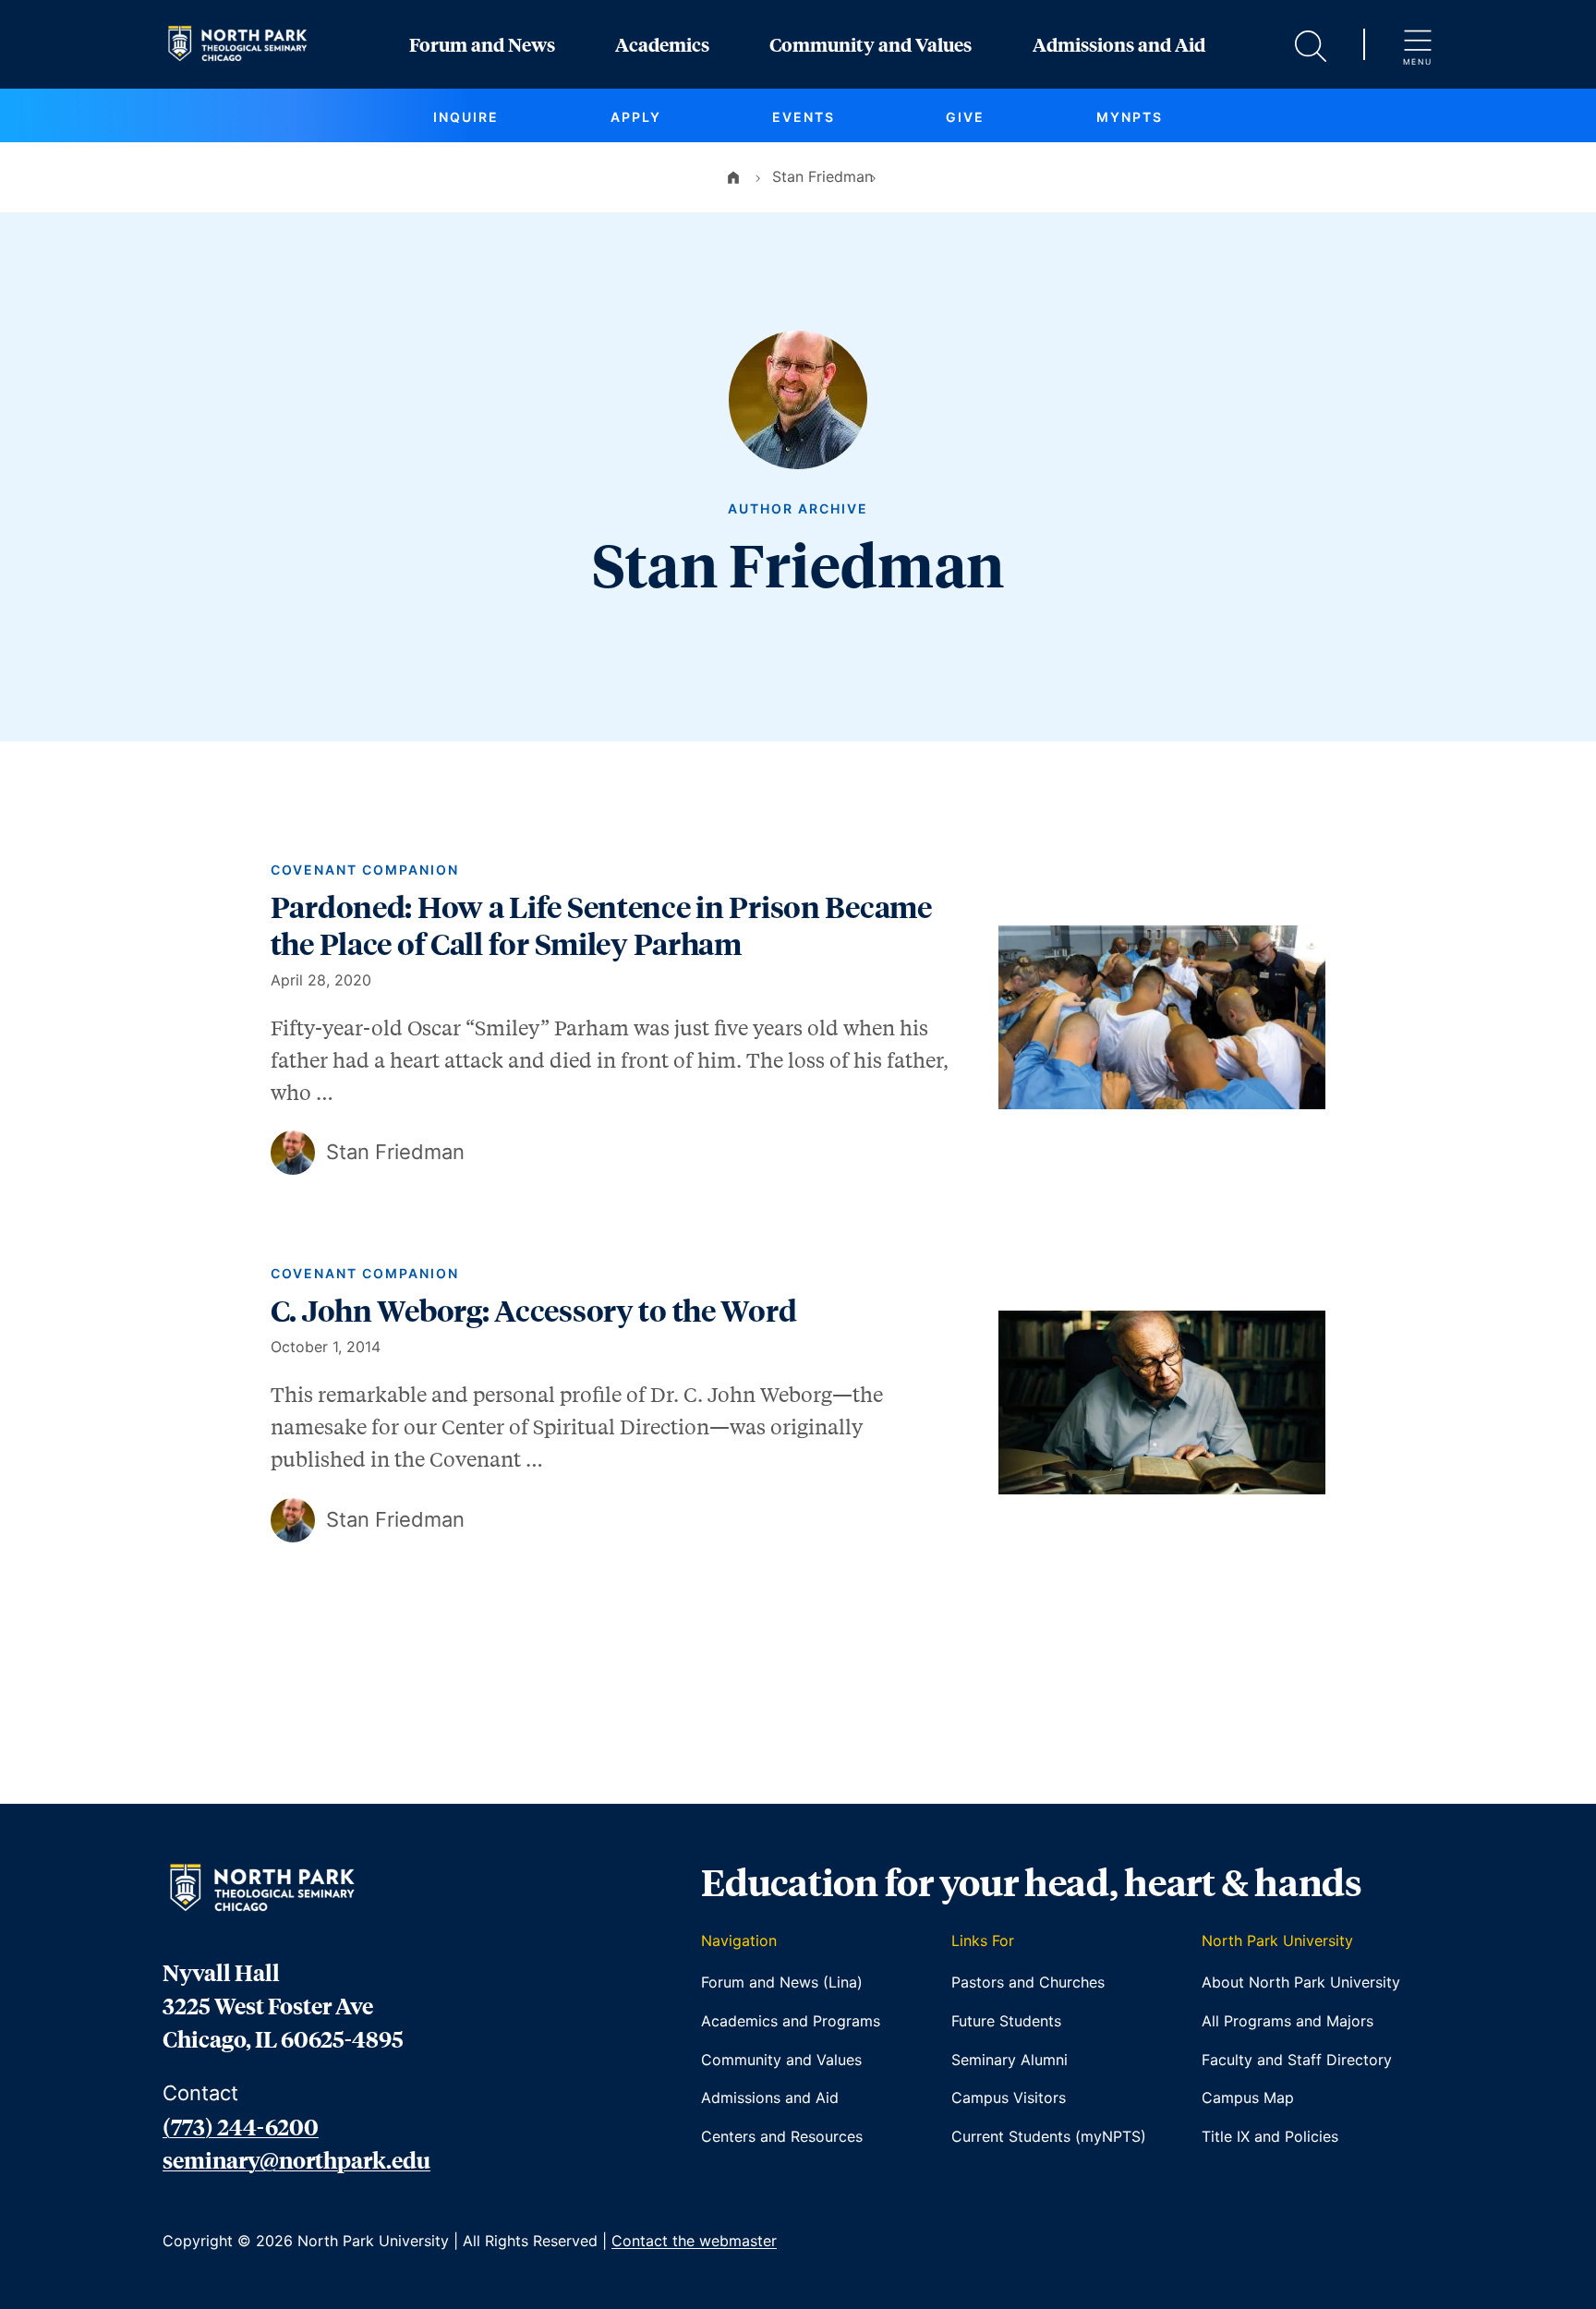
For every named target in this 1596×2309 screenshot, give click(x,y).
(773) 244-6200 (241, 2126)
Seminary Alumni (1010, 2060)
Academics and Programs (791, 2021)
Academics (662, 44)
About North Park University (1301, 1982)
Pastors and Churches (1028, 1982)
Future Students (1006, 2021)
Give (965, 117)
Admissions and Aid (1119, 44)
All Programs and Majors (1288, 2021)
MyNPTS (1130, 117)
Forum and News (482, 44)
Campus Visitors (1009, 2097)
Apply (636, 117)
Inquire (466, 117)
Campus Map (1248, 2097)
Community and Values (871, 44)
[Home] (733, 176)
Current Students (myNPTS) (1049, 2136)
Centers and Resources (782, 2136)
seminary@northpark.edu (296, 2159)
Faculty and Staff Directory (1297, 2060)
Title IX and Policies (1270, 2136)
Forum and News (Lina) (782, 1982)
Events (804, 117)
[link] (798, 1018)
